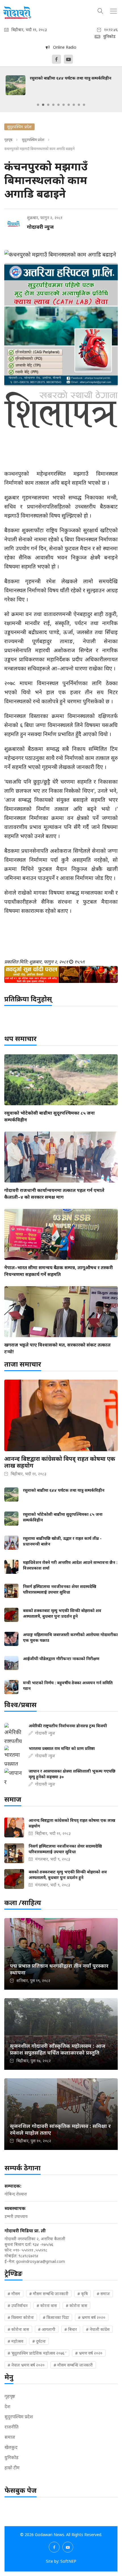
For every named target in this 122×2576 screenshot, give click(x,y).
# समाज (103, 2294)
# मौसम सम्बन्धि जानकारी (49, 2294)
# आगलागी (47, 2329)
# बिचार (71, 2329)
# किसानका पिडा (56, 2317)
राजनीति (11, 2427)
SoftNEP (68, 2561)
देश (7, 2406)
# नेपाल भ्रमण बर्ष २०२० (26, 2365)
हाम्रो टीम (12, 2468)
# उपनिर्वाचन (18, 2305)
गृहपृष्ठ (8, 140)
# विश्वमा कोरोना (21, 2317)
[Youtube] (68, 59)
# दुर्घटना (39, 2341)
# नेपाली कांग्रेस (98, 2329)
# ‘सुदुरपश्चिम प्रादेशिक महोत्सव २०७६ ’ (37, 2353)
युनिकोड (11, 2457)
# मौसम (14, 2294)
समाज (10, 2437)
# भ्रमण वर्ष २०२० (89, 2353)
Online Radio (63, 47)
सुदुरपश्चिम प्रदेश (33, 140)
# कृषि (83, 2294)
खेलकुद (11, 2447)
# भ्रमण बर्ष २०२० (92, 2317)
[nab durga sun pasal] (61, 974)
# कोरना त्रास (47, 2305)
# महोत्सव (15, 2341)
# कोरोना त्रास (76, 2305)
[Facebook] (56, 59)
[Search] (100, 10)
